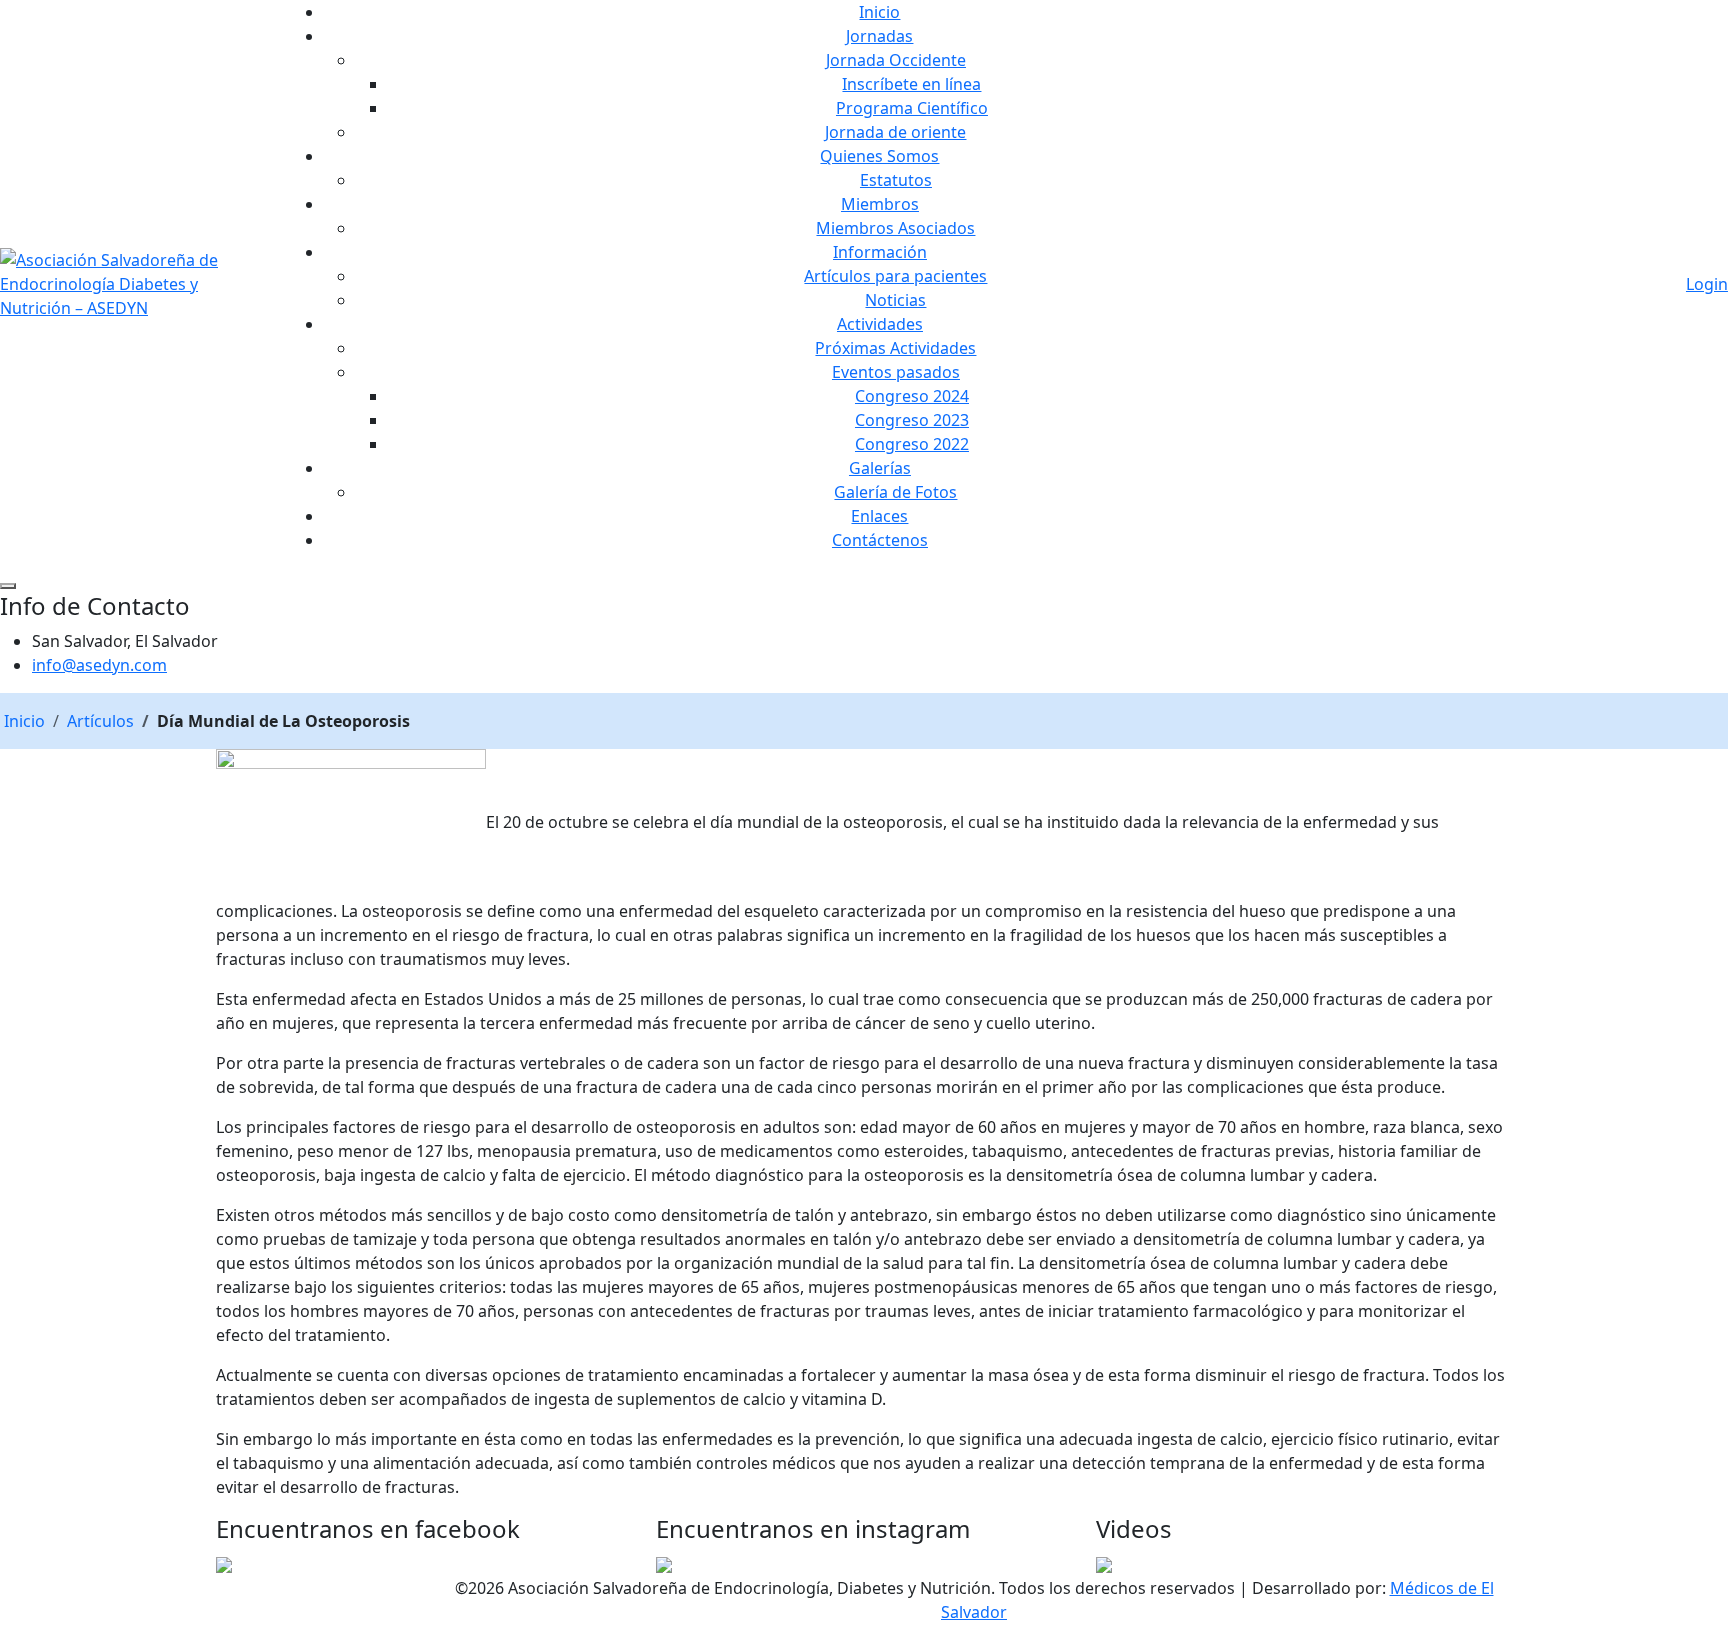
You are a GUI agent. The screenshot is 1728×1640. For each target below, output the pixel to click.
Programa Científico (912, 108)
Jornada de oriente (895, 132)
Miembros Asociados (895, 228)
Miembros (880, 204)
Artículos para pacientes (895, 276)
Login (1707, 284)
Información (880, 252)
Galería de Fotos (895, 492)
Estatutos (896, 180)
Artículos (100, 721)
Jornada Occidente (896, 60)
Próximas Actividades (895, 348)
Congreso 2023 (912, 420)
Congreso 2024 (912, 396)
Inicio (879, 12)
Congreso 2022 (912, 444)
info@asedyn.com (99, 665)
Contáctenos (880, 540)
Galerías (880, 468)
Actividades (880, 324)
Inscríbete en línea (911, 84)
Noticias (895, 300)
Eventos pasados (896, 372)
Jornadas (879, 36)
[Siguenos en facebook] (224, 1564)
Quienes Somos (879, 156)
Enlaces (879, 516)
